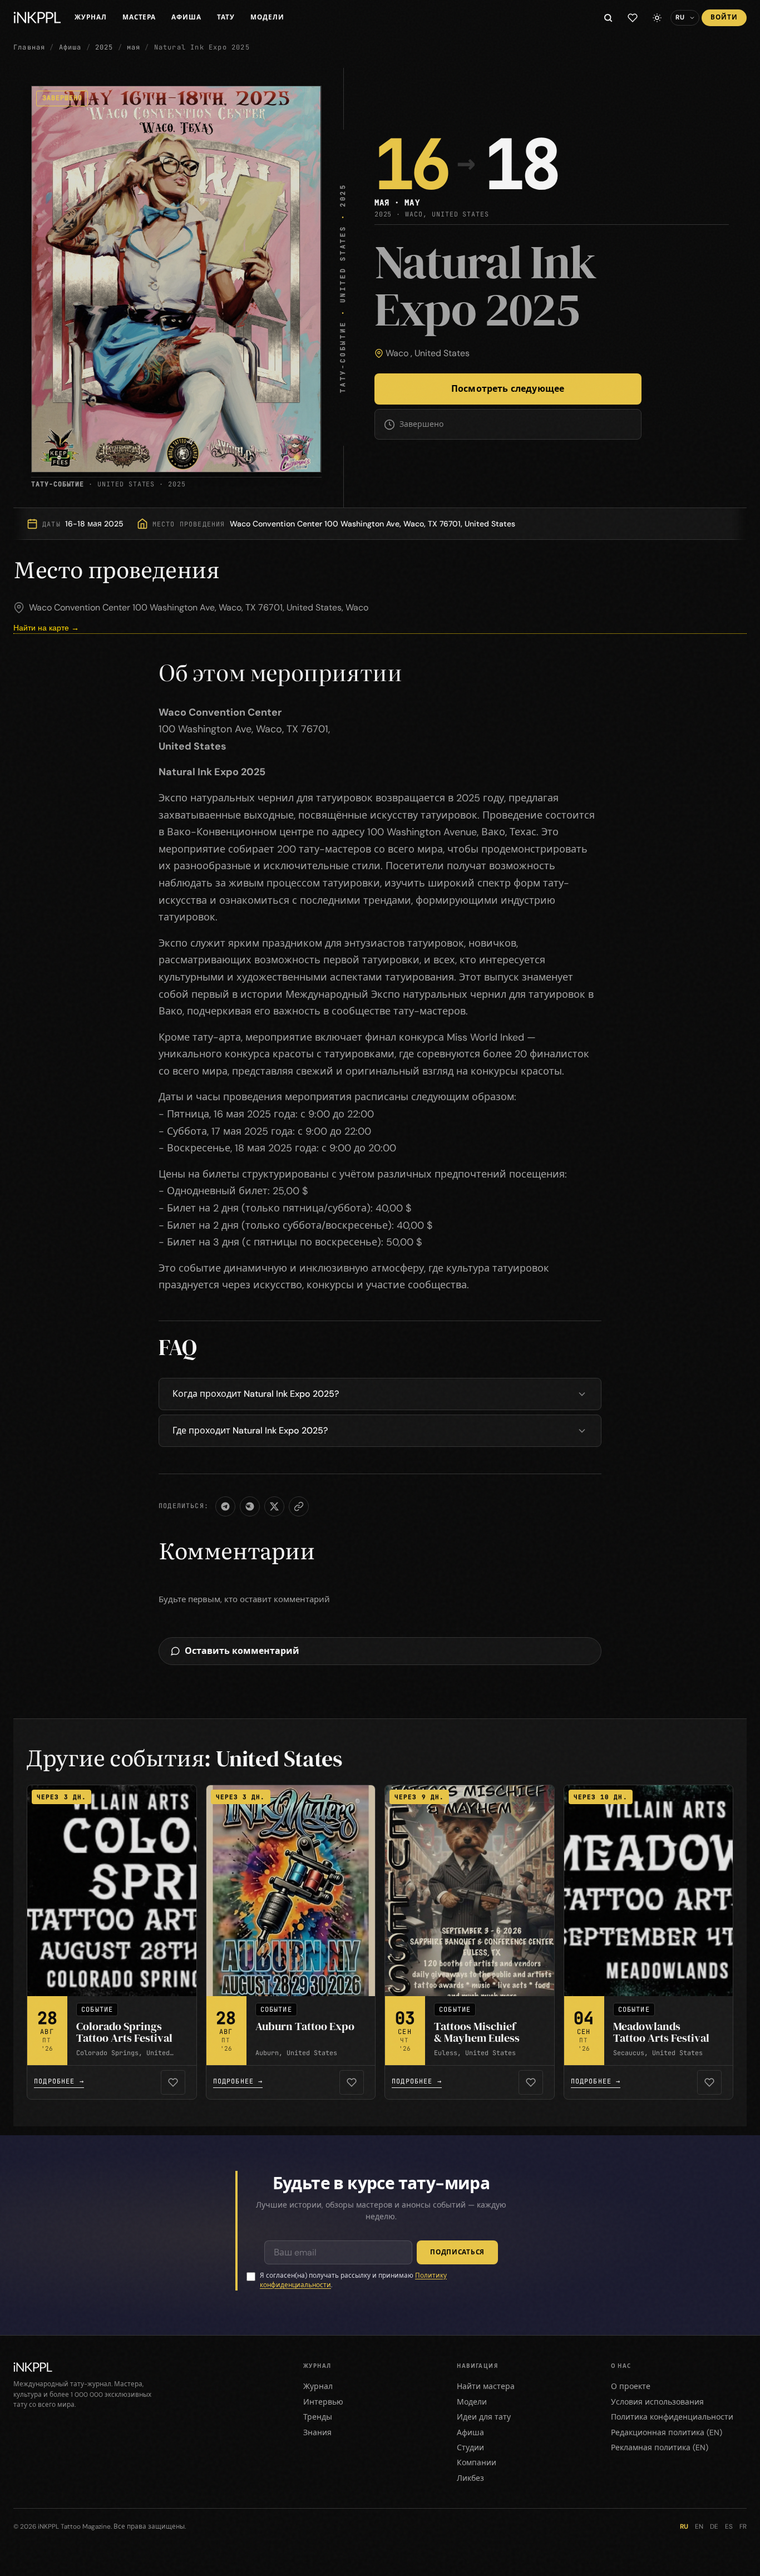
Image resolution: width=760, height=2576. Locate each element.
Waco (397, 353)
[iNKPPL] (37, 18)
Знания (317, 2432)
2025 (104, 47)
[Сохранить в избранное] (173, 2082)
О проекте (631, 2386)
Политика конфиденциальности (672, 2417)
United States (442, 353)
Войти (724, 17)
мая (134, 47)
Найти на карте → (46, 628)
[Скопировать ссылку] (299, 1506)
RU (684, 2526)
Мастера (139, 17)
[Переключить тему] (657, 18)
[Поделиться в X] (274, 1506)
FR (743, 2526)
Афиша (186, 17)
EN (699, 2526)
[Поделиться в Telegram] (225, 1506)
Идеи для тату (484, 2417)
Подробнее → (59, 2081)
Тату (226, 17)
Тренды (318, 2417)
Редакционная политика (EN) (667, 2432)
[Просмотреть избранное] (633, 18)
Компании (477, 2462)
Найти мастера (486, 2386)
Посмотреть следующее (508, 389)
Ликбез (470, 2478)
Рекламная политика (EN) (660, 2447)
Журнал (91, 17)
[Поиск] (608, 18)
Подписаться (457, 2252)
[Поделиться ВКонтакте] (250, 1506)
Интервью (323, 2402)
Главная (29, 47)
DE (714, 2526)
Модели (267, 17)
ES (729, 2526)
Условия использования (657, 2402)
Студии (470, 2447)
